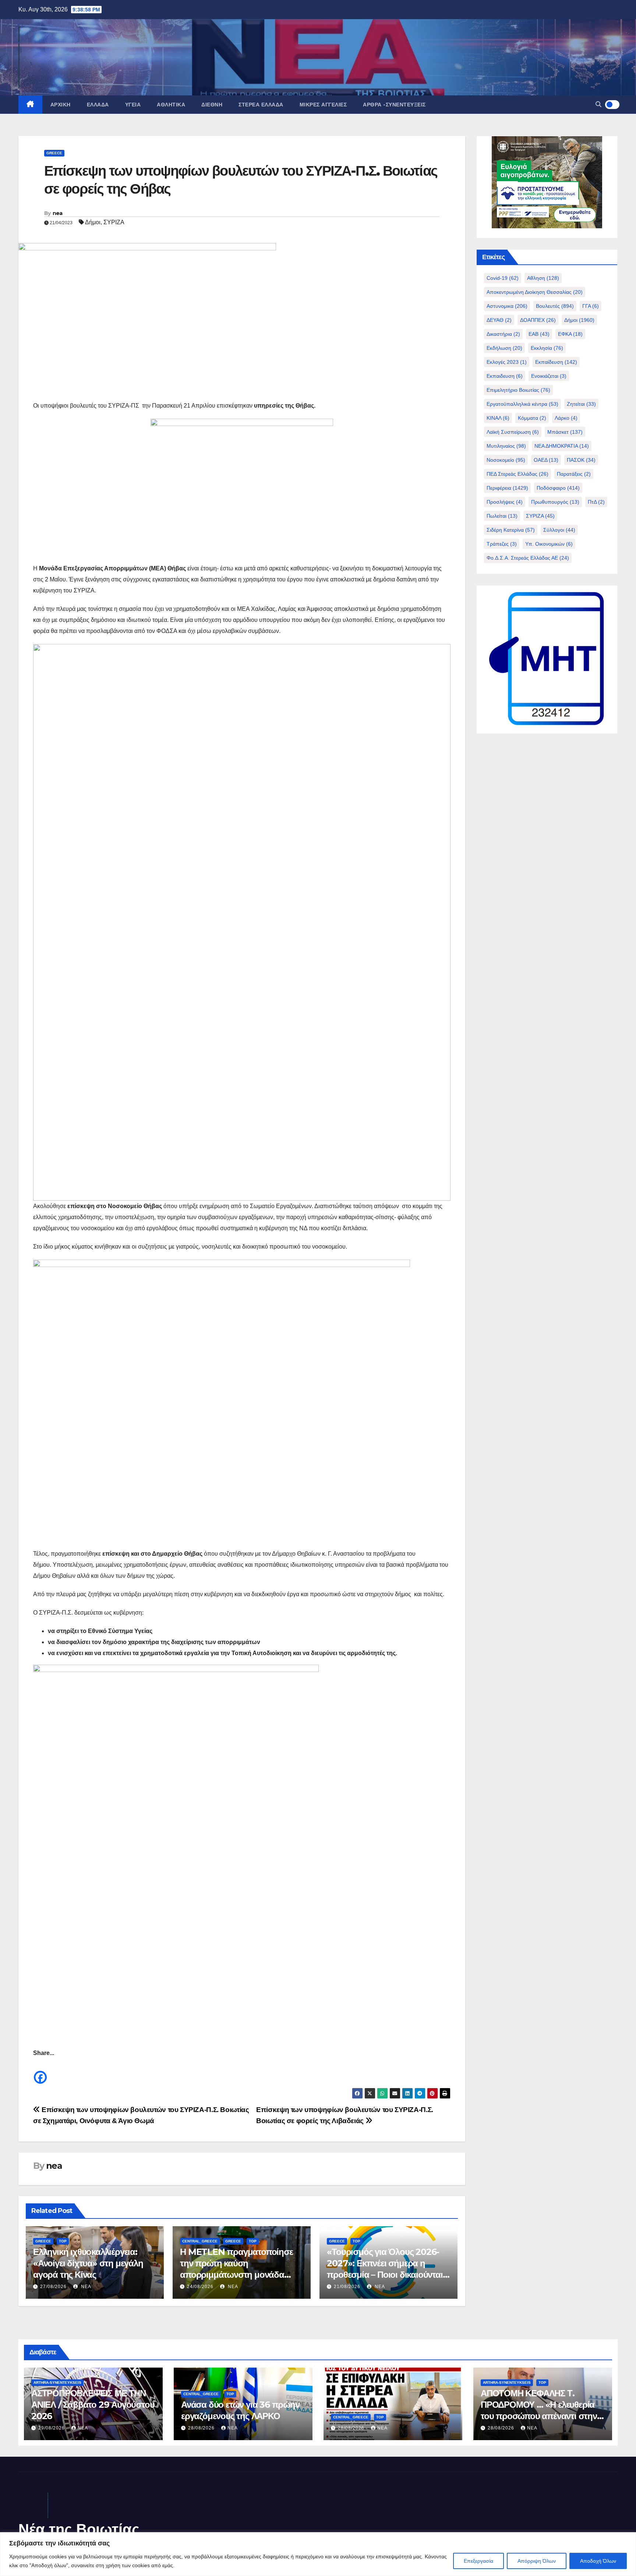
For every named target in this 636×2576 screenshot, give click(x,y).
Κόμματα (532, 418)
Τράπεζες (502, 544)
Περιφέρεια (507, 488)
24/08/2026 (200, 2287)
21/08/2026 (347, 2287)
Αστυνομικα (507, 306)
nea (58, 213)
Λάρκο (566, 418)
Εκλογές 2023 (507, 362)
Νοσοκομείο (506, 460)
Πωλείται (502, 516)
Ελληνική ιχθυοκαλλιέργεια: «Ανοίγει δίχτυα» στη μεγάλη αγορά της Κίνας (88, 2263)
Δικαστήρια (503, 334)
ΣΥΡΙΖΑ (114, 222)
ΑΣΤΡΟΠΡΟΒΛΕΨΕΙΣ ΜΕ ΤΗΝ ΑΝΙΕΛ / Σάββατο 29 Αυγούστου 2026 (93, 2405)
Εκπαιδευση (505, 376)
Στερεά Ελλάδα (261, 105)
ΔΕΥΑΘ (499, 320)
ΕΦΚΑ (570, 334)
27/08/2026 (53, 2287)
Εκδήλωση (504, 348)
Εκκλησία (547, 348)
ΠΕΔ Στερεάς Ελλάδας (517, 474)
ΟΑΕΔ (546, 460)
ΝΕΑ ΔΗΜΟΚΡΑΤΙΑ (562, 446)
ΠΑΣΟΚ (581, 460)
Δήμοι (93, 222)
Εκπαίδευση (556, 362)
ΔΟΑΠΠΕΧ (538, 320)
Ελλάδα (98, 105)
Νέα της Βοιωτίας (79, 2529)
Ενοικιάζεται (549, 376)
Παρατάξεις (574, 474)
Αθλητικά (171, 105)
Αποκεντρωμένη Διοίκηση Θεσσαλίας (535, 292)
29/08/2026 (52, 2428)
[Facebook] (40, 2072)
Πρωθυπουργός (555, 502)
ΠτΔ (596, 502)
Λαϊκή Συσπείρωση (513, 432)
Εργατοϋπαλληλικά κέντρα (522, 404)
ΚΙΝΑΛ (498, 418)
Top (63, 2241)
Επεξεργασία (478, 2561)
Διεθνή (212, 105)
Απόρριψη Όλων (537, 2561)
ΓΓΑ (591, 306)
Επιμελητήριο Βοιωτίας (518, 390)
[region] (318, 2554)
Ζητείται (581, 404)
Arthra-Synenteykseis (57, 2383)
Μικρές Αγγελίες (323, 105)
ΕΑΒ (539, 334)
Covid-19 (503, 278)
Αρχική (61, 105)
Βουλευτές (555, 306)
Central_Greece (200, 2241)
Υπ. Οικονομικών (549, 544)
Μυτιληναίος (506, 446)
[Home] (30, 105)
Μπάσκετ (565, 432)
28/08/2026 (202, 2428)
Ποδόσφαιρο (558, 488)
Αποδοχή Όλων (598, 2561)
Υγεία (133, 105)
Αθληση (543, 278)
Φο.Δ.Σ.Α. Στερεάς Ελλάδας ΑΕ (528, 558)
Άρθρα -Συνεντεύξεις (394, 105)
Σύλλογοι (559, 530)
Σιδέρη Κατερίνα (511, 530)
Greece (54, 153)
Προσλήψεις (505, 502)
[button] (598, 104)
